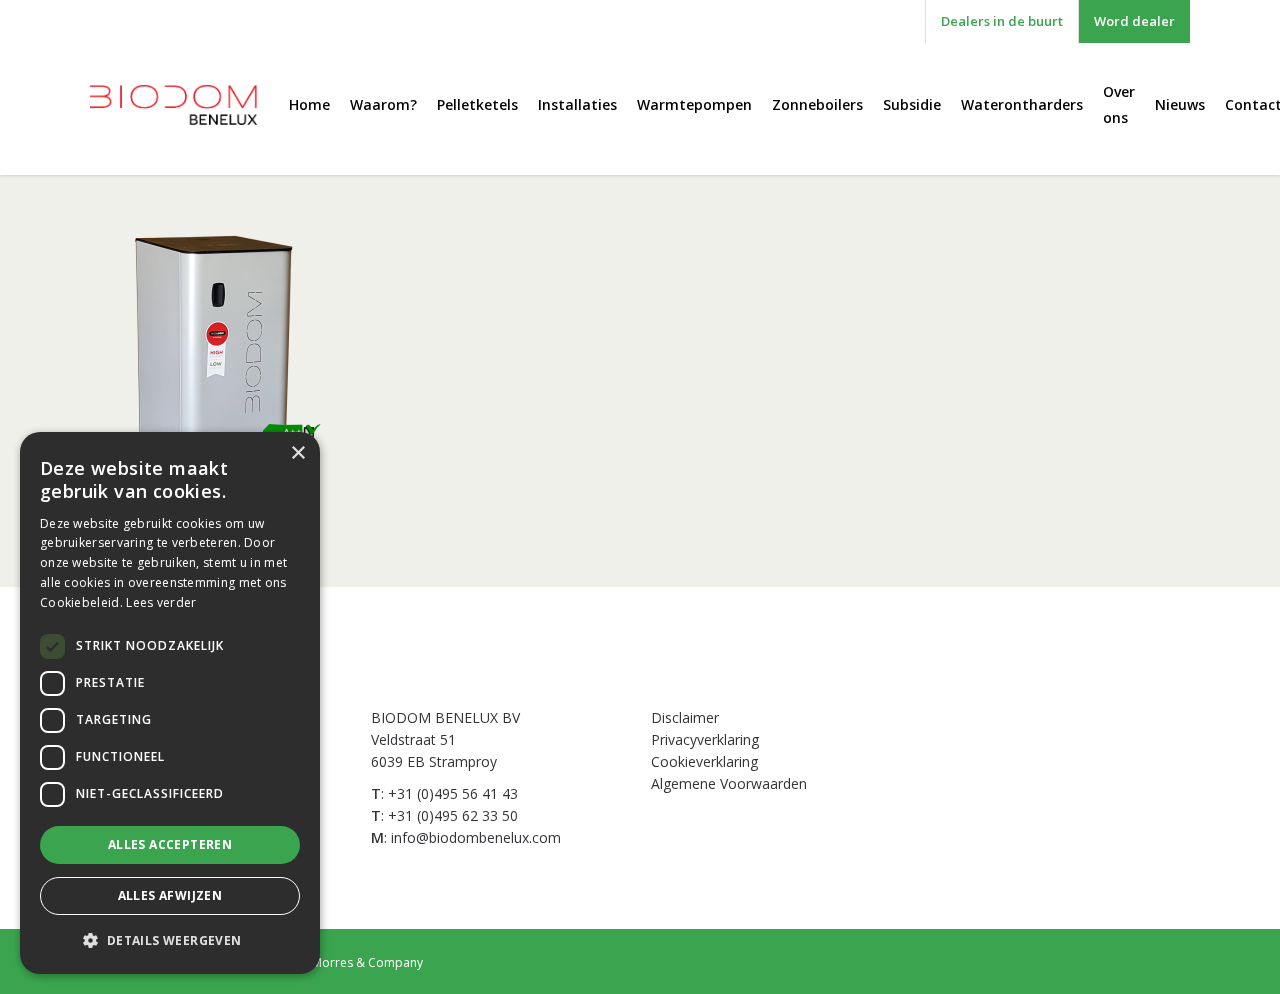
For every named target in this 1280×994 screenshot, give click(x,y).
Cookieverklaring (704, 761)
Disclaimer (685, 717)
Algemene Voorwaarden (729, 783)
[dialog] (170, 703)
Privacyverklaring (705, 739)
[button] (170, 941)
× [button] (297, 453)
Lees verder (161, 602)
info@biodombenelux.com (476, 837)
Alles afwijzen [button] (170, 895)
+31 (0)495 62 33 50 (453, 815)
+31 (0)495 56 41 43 (453, 793)
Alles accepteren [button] (170, 844)
